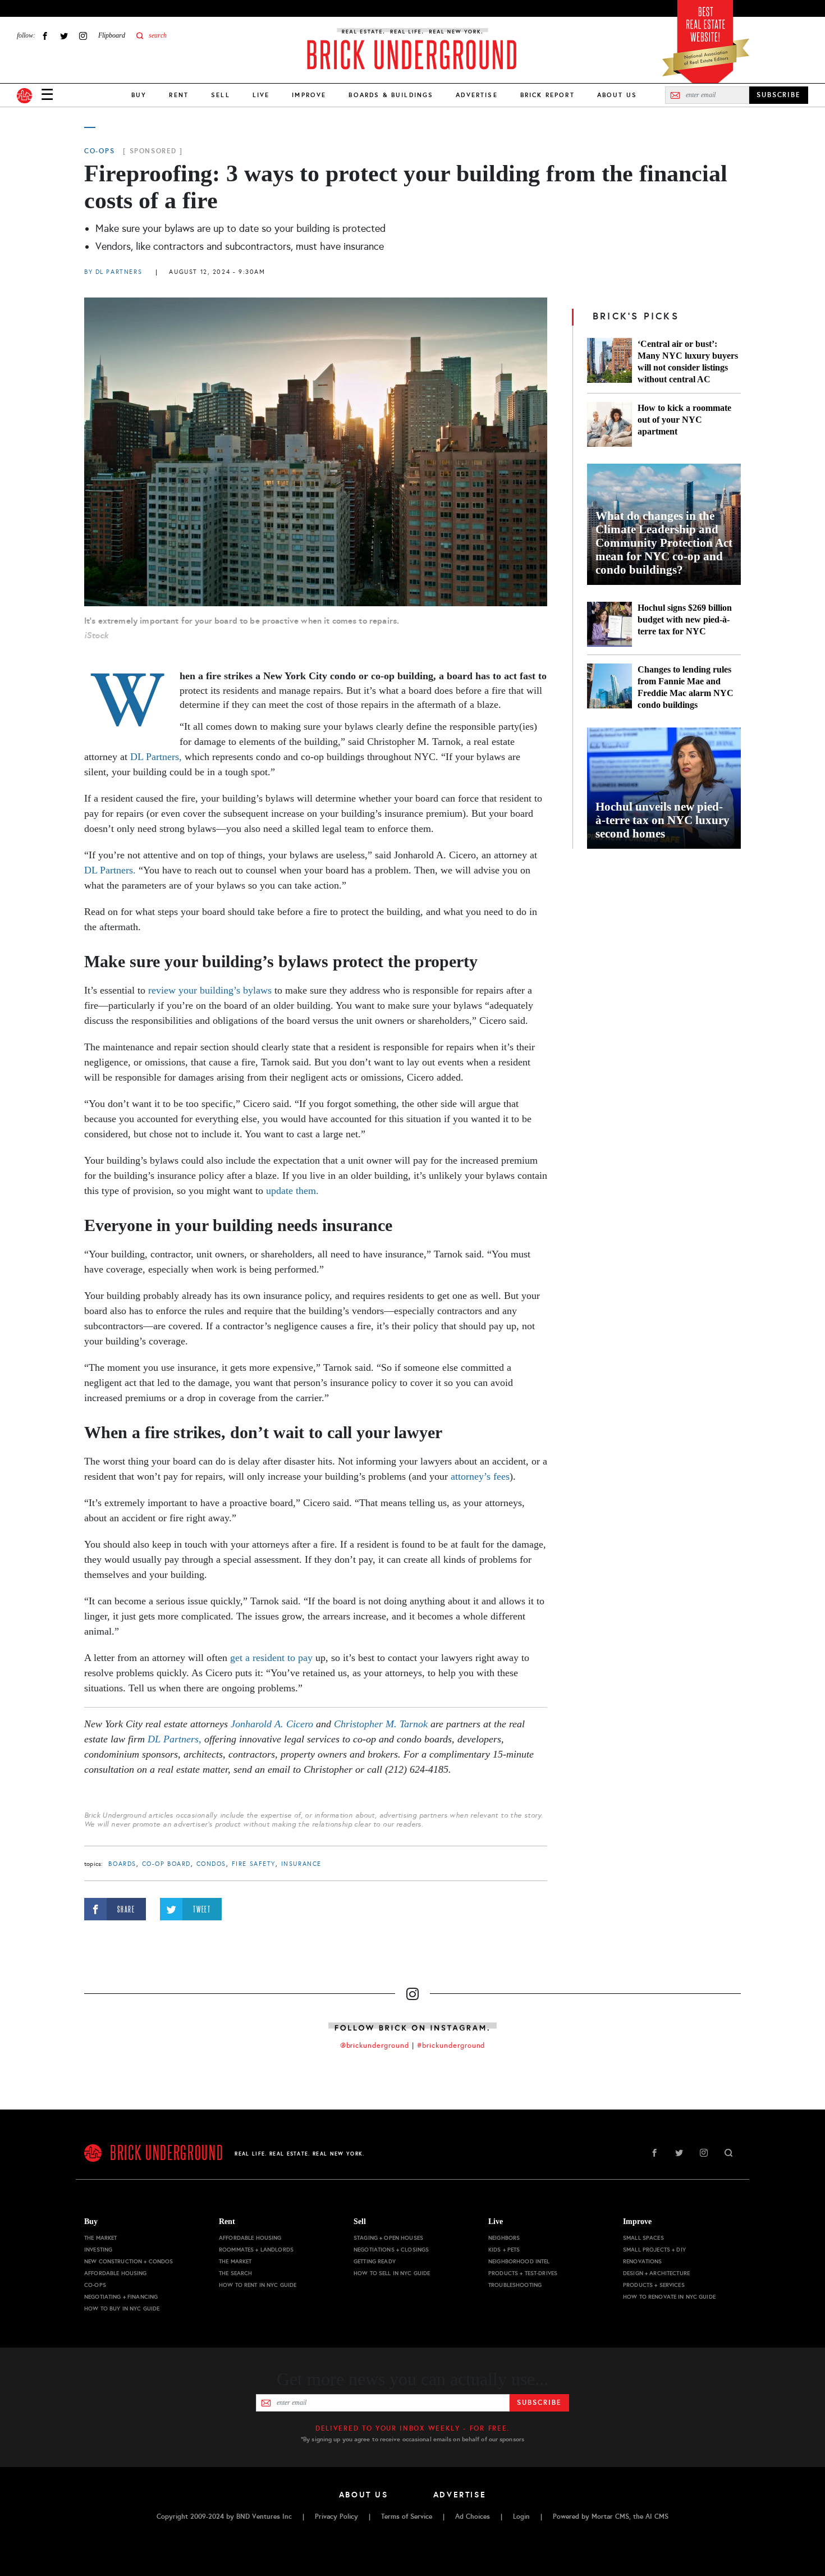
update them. (292, 1191)
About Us (617, 95)
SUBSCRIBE (779, 95)
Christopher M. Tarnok (381, 1724)
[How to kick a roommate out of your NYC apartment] (609, 424)
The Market (100, 2238)
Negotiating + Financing (121, 2297)
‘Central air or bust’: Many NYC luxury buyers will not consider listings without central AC (688, 362)
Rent (179, 95)
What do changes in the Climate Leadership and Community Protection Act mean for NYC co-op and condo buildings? (664, 543)
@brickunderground (375, 2046)
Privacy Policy (336, 2516)
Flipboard (112, 35)
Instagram (83, 36)
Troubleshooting (515, 2285)
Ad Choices (473, 2516)
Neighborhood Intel (519, 2261)
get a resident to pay (271, 1658)
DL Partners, (156, 757)
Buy (139, 95)
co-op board (166, 1864)
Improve (309, 95)
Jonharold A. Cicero (272, 1724)
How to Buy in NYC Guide (122, 2309)
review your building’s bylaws (210, 990)
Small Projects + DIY (654, 2250)
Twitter (64, 36)
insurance (301, 1864)
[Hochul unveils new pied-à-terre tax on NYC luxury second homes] (664, 788)
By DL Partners (113, 272)
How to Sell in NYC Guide (392, 2273)
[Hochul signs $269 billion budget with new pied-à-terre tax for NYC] (609, 624)
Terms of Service (407, 2516)
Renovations (643, 2261)
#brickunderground (451, 2046)
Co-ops (99, 151)
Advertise (476, 95)
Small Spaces (643, 2238)
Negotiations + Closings (391, 2250)
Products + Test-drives (523, 2273)
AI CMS (657, 2516)
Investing (98, 2250)
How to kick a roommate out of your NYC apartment (684, 420)
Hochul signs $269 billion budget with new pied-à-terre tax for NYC (685, 619)
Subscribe (539, 2403)
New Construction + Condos (129, 2261)
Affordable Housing (116, 2273)
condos (211, 1864)
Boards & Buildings (391, 95)
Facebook (45, 36)
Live (261, 95)
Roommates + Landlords (256, 2250)
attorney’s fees (480, 1476)
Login (521, 2516)
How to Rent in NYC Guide (258, 2285)
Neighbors (504, 2238)
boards (122, 1864)
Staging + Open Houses (388, 2238)
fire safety (254, 1864)
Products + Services (654, 2285)
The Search (235, 2273)
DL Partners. (110, 870)
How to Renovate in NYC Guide (669, 2297)
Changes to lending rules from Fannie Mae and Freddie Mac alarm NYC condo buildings (686, 687)
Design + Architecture (656, 2273)
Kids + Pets (504, 2250)
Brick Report (547, 95)
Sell (221, 95)
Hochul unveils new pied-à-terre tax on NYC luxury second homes (663, 820)
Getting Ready (375, 2261)
